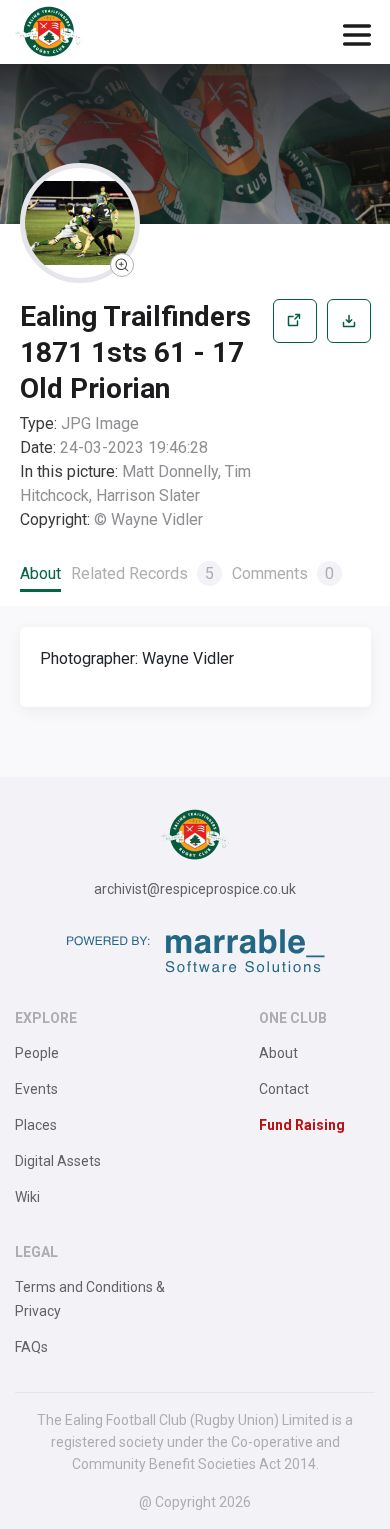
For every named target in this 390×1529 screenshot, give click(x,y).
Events (36, 1089)
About (40, 573)
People (37, 1053)
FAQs (31, 1347)
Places (36, 1125)
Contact (284, 1089)
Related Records (142, 573)
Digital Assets (58, 1161)
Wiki (27, 1197)
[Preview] (295, 415)
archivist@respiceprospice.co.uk (195, 889)
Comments (283, 573)
